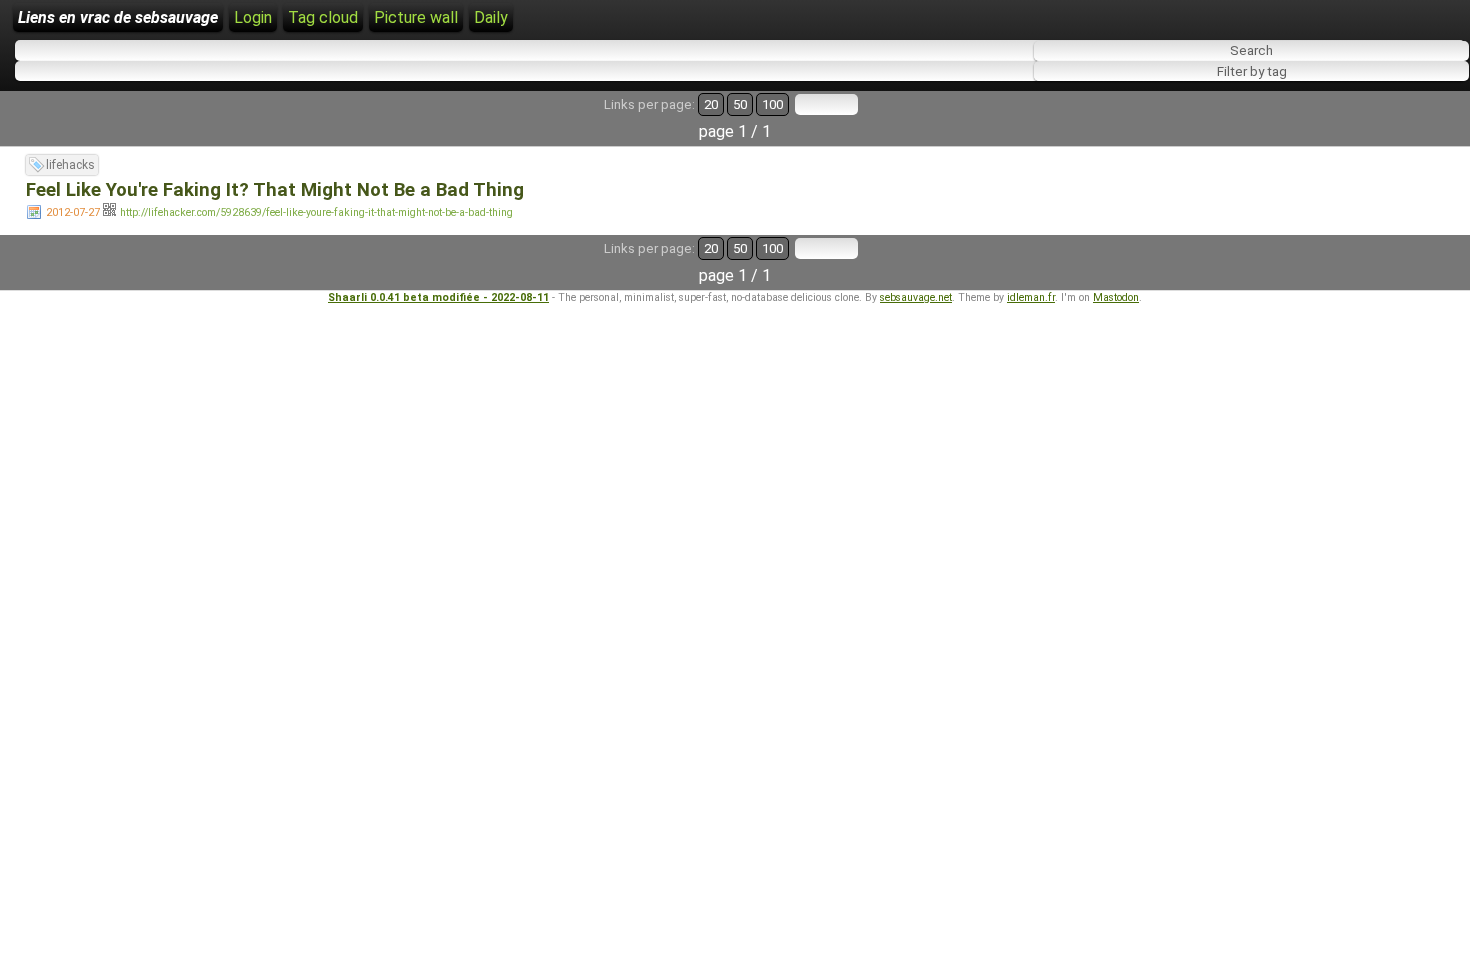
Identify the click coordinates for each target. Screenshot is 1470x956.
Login (253, 17)
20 (711, 104)
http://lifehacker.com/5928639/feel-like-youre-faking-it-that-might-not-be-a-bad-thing (316, 212)
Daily (491, 17)
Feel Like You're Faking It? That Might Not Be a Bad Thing (275, 190)
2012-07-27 (73, 212)
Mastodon (1116, 297)
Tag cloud (323, 17)
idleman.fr (1031, 297)
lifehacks (70, 165)
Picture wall (416, 17)
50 (740, 104)
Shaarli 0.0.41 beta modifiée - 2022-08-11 (438, 297)
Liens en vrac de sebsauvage (118, 17)
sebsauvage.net (916, 297)
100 (772, 104)
